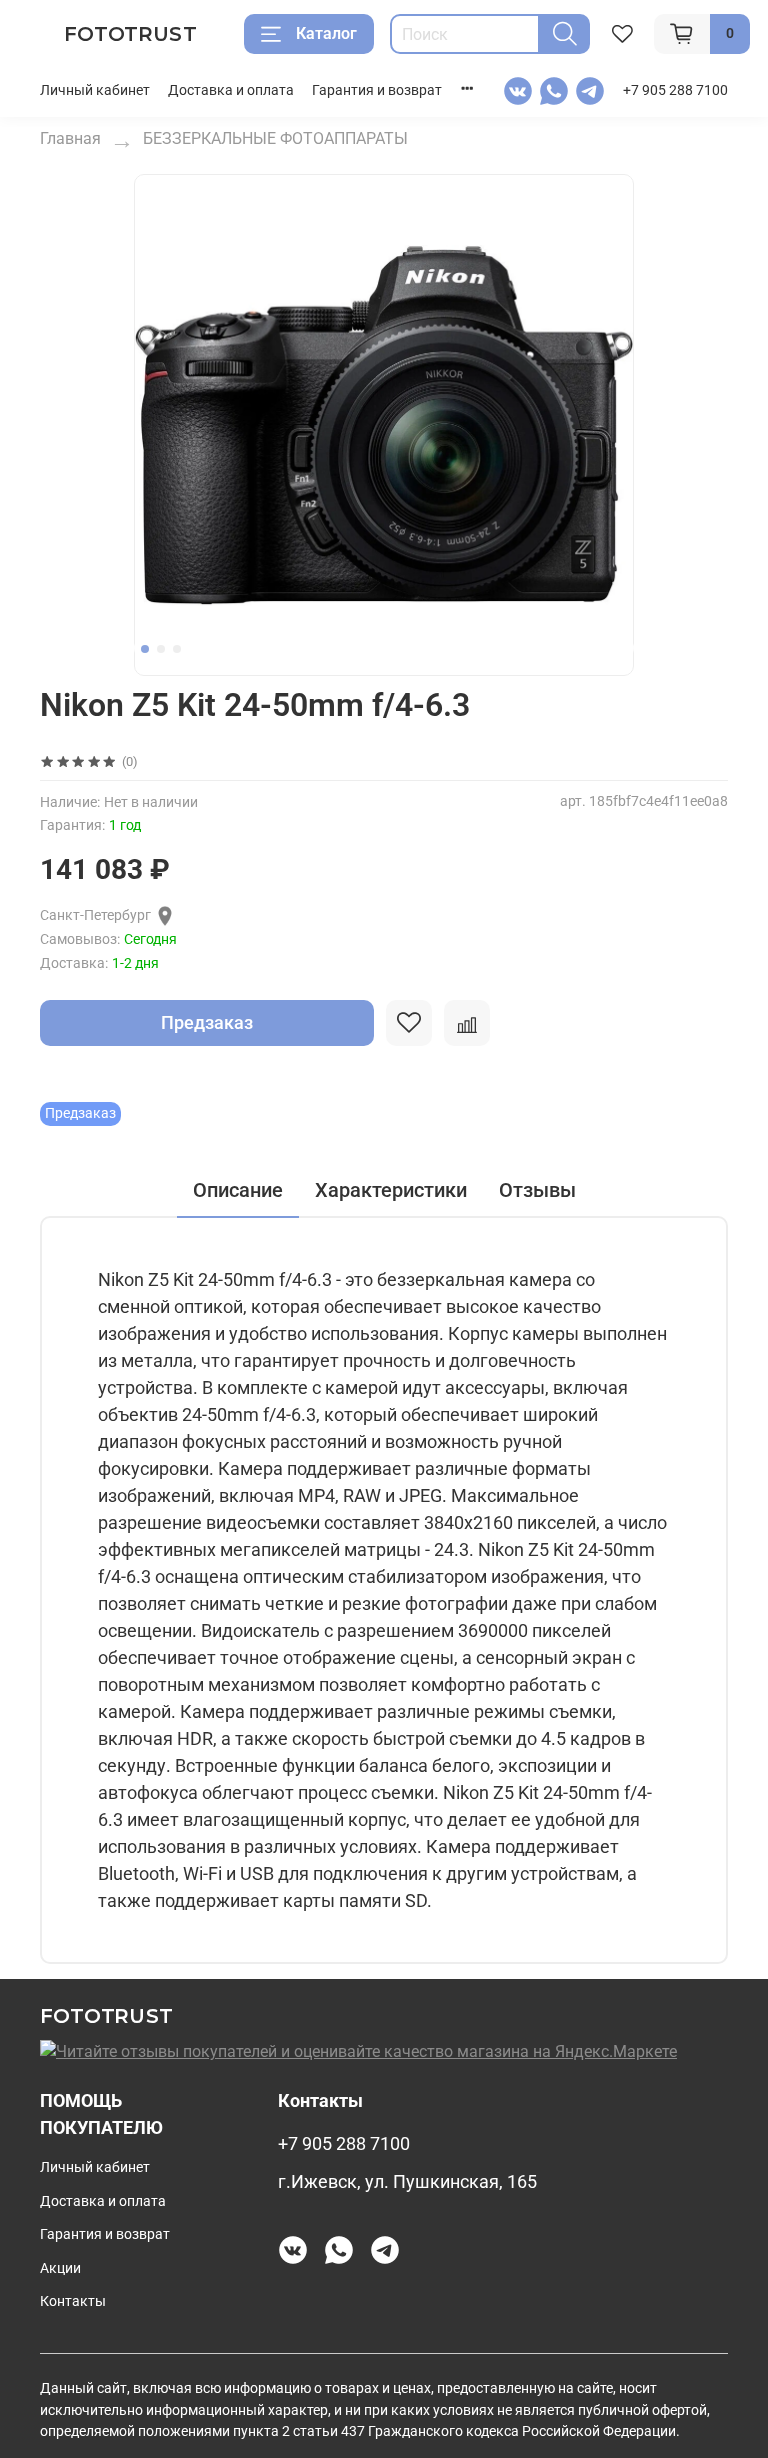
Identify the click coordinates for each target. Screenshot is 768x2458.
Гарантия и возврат (377, 90)
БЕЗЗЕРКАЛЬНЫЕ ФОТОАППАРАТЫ (275, 138)
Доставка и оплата (231, 90)
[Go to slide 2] (161, 649)
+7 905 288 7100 (675, 90)
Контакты (73, 2301)
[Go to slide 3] (177, 649)
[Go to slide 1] (145, 649)
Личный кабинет (95, 90)
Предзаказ (207, 1022)
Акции (60, 2268)
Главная (70, 138)
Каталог (326, 33)
